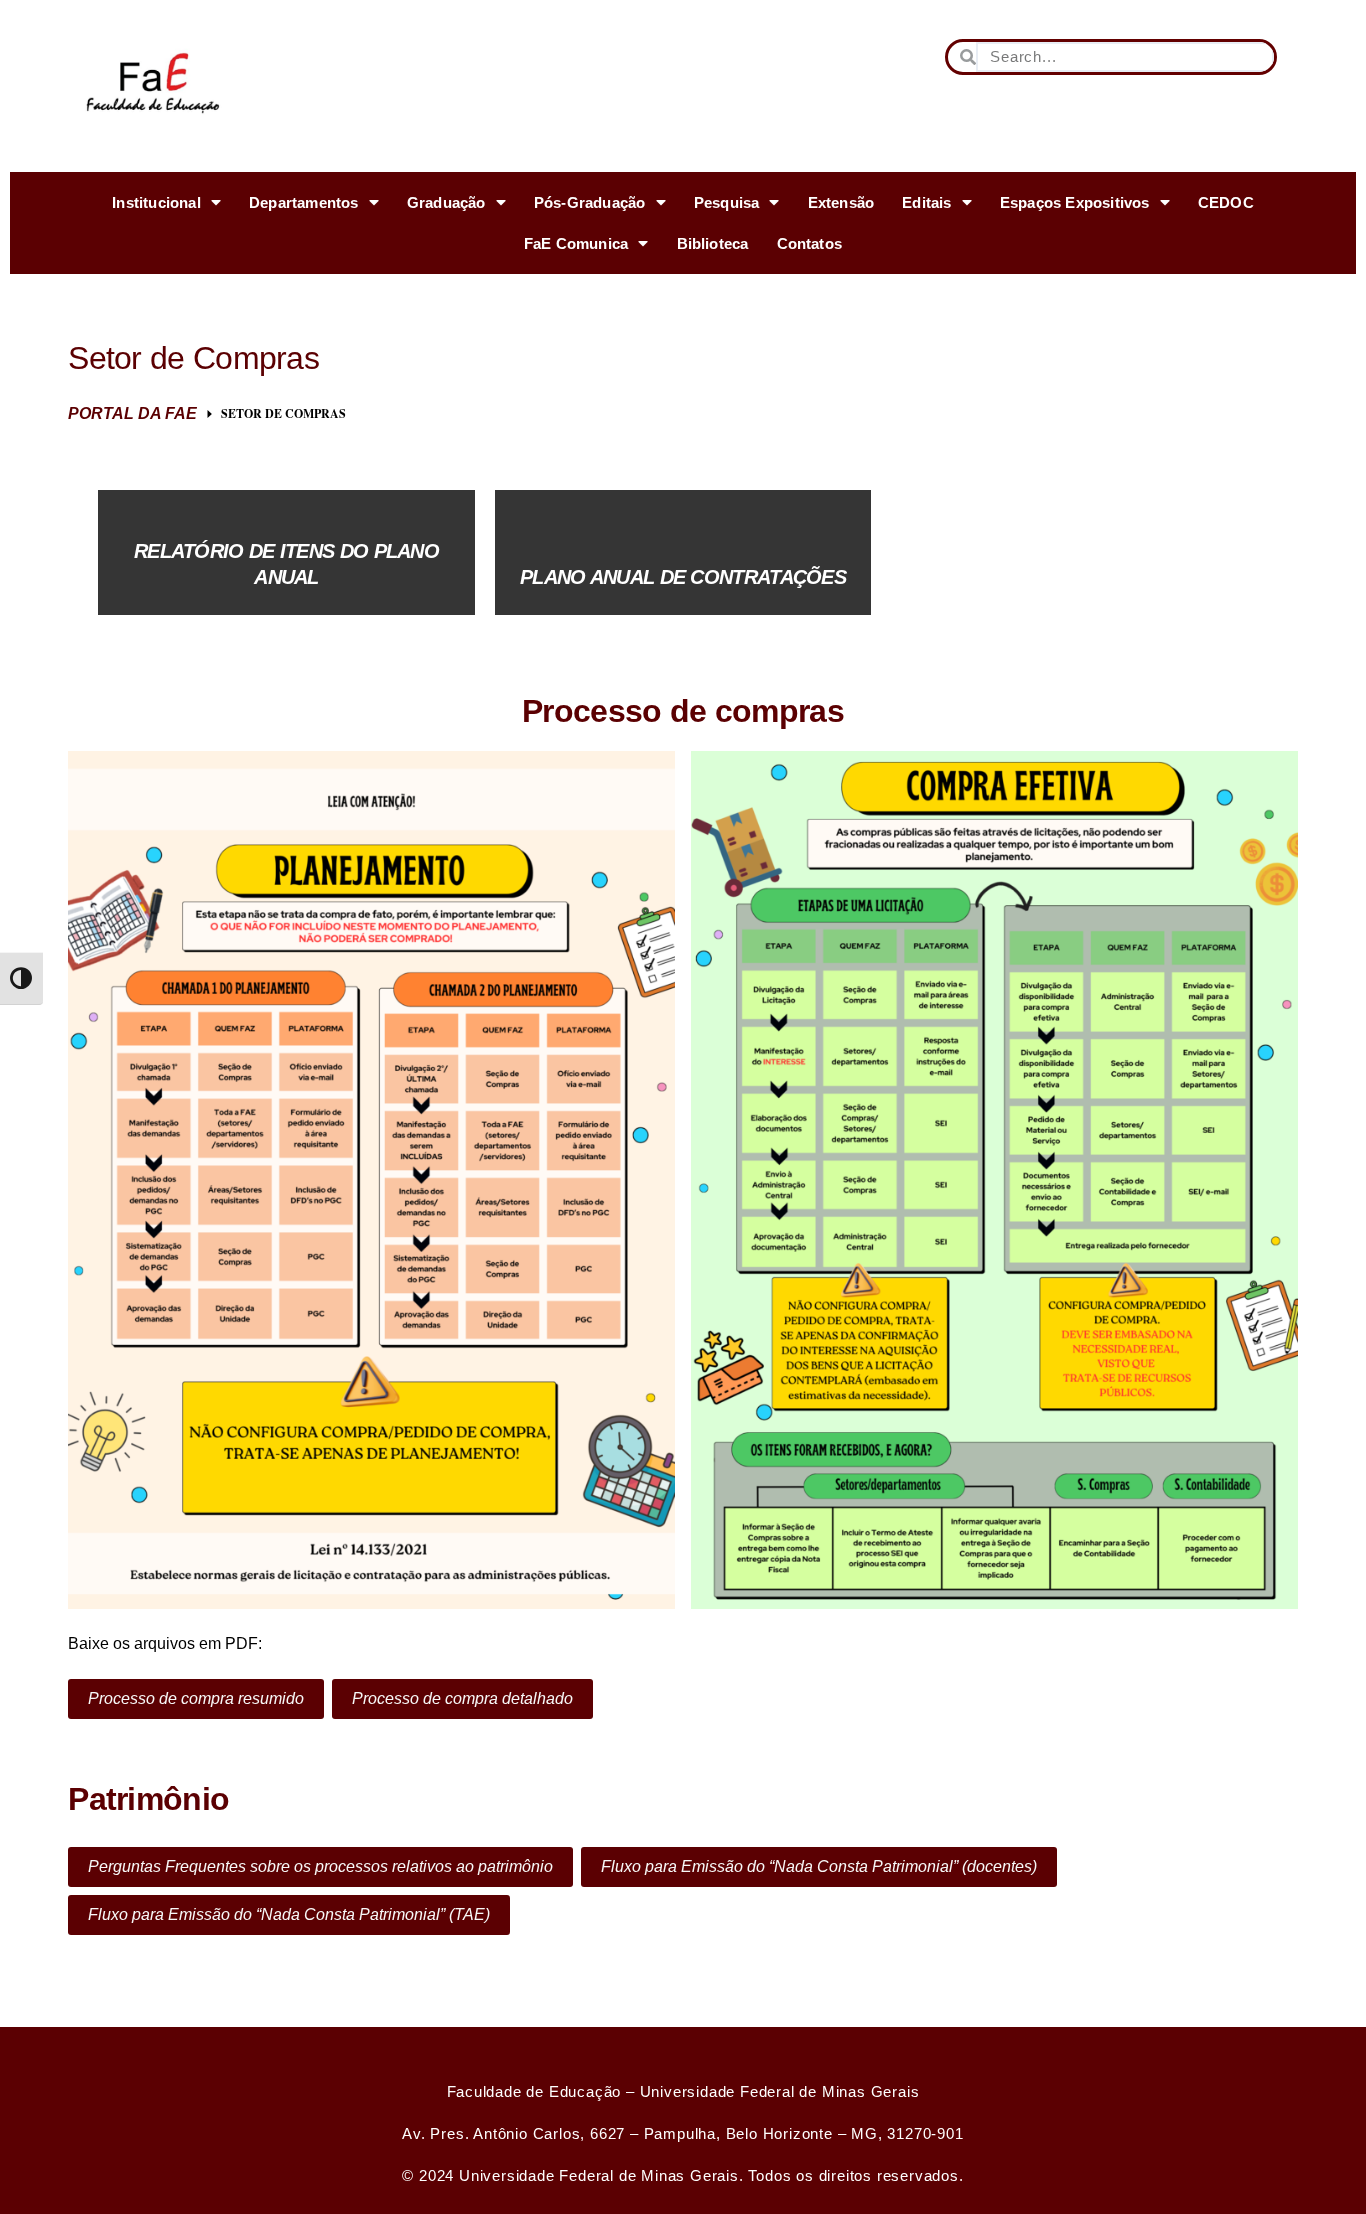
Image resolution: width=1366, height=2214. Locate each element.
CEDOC (1226, 202)
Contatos (810, 243)
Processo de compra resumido (196, 1698)
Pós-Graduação (590, 202)
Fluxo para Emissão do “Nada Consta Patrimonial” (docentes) (819, 1866)
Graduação (446, 202)
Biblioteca (713, 243)
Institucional (156, 202)
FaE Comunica (576, 243)
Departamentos (304, 202)
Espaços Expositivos (1075, 202)
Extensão (841, 202)
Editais (926, 202)
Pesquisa (727, 202)
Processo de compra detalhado (462, 1698)
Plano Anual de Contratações (683, 577)
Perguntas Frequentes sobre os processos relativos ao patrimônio (320, 1866)
